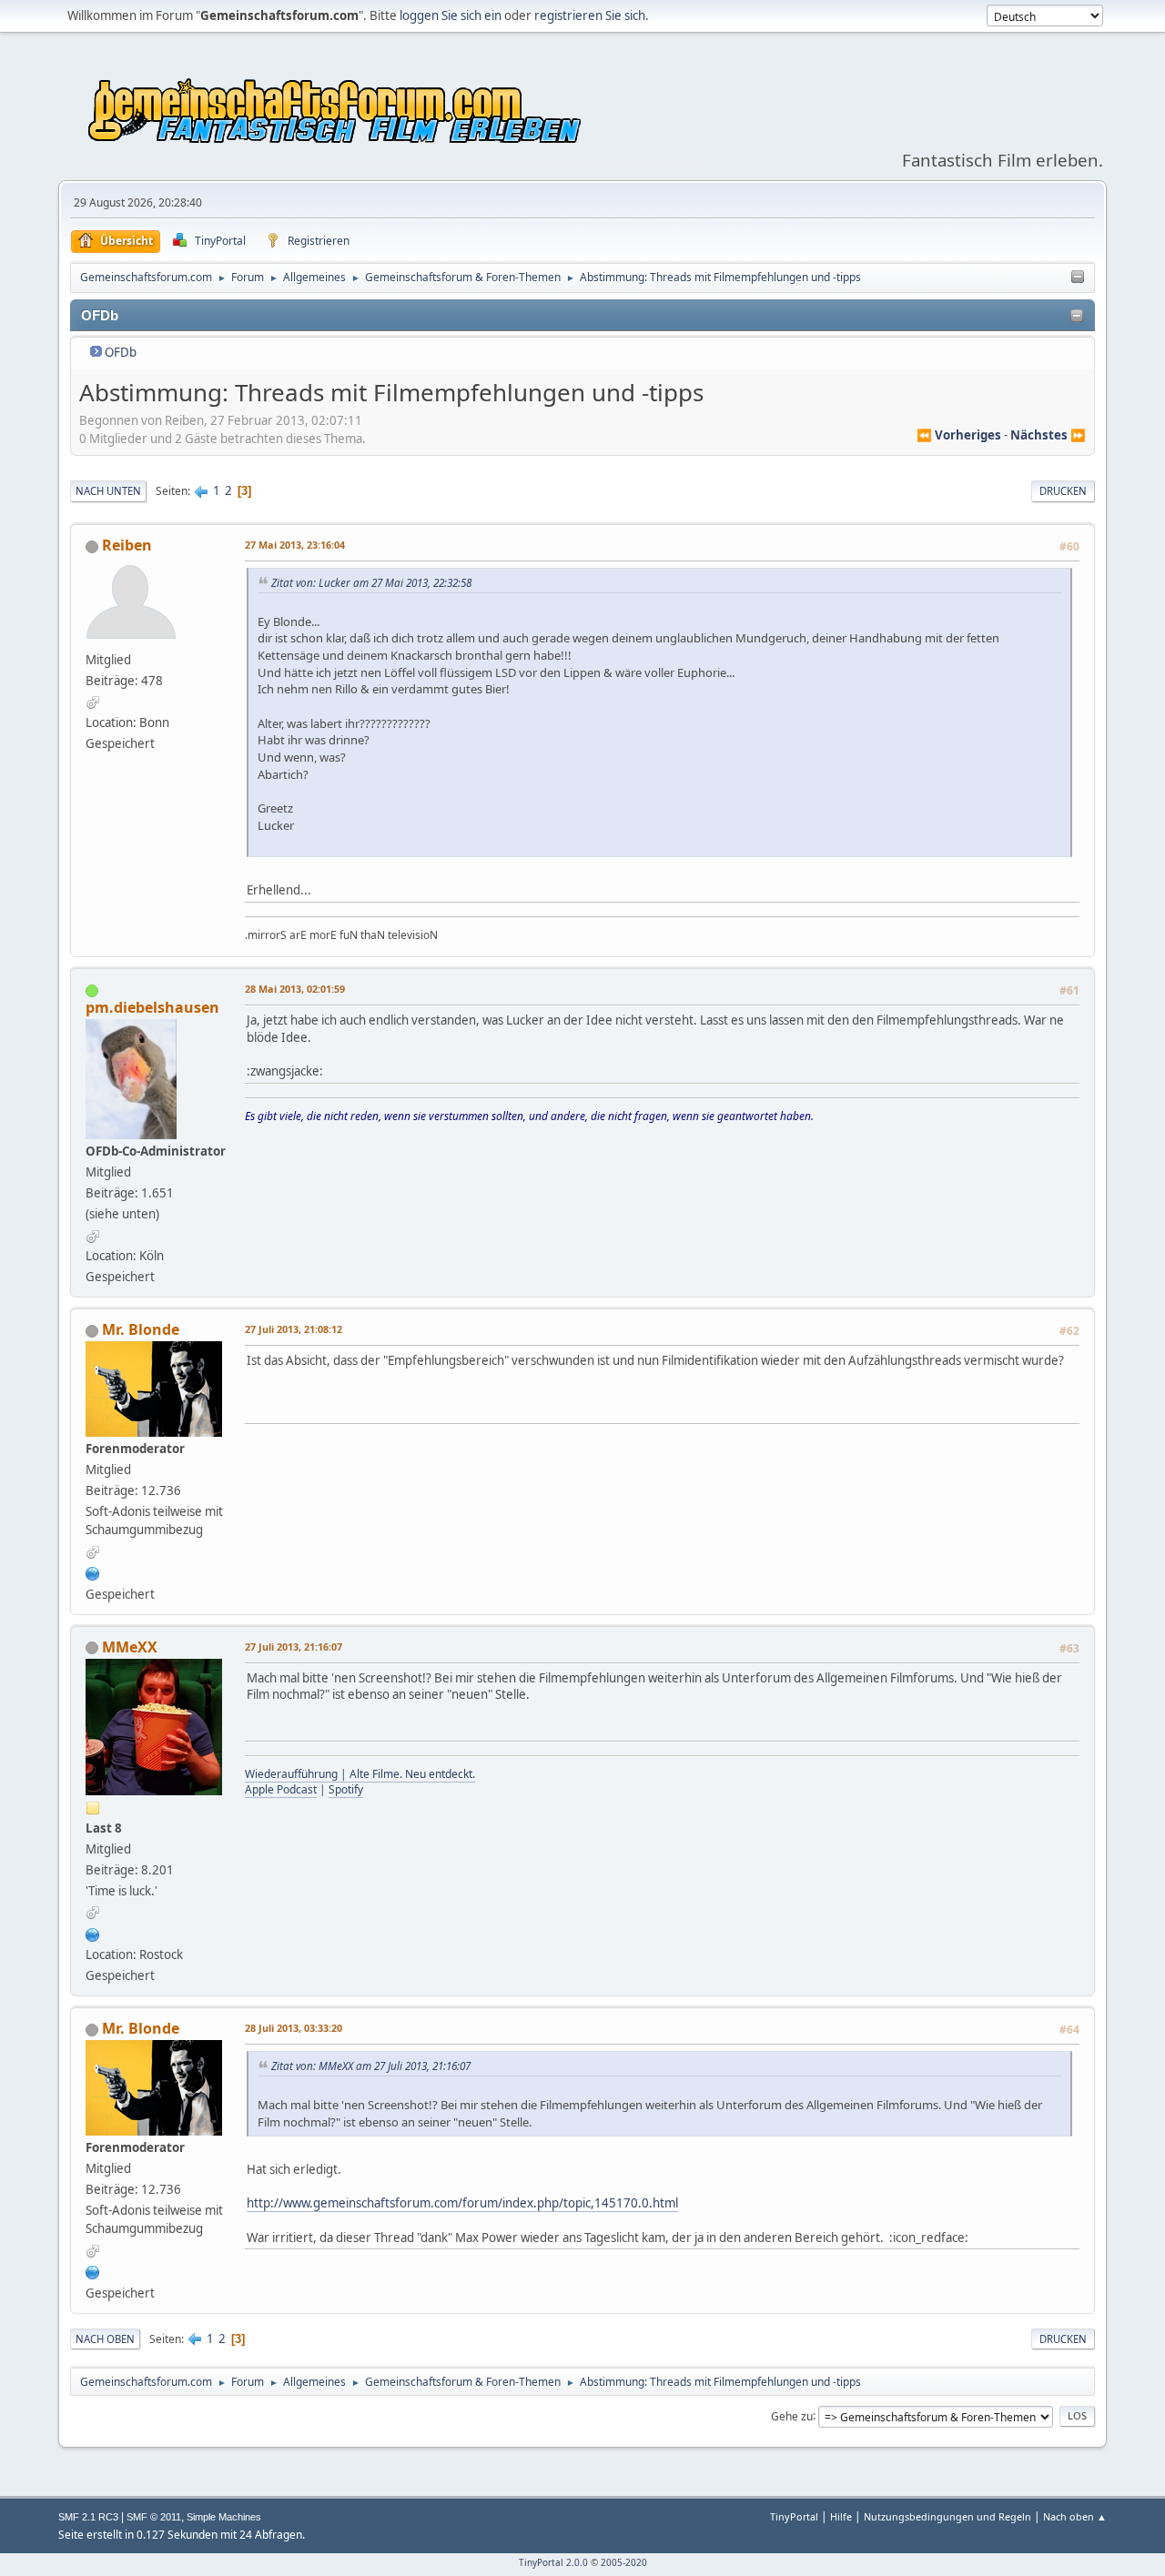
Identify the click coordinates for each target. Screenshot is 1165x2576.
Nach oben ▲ (1075, 2516)
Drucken (1063, 491)
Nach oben (105, 2339)
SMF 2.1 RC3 (88, 2517)
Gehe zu (792, 2415)
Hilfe (841, 2516)
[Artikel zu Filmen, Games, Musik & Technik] (93, 1571)
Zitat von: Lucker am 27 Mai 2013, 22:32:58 (371, 582)
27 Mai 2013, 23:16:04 (295, 545)
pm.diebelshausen (152, 1007)
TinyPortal (794, 2516)
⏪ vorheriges (959, 435)
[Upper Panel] (1078, 278)
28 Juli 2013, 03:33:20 (294, 2028)
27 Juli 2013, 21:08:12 (294, 1329)
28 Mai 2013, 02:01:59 (295, 989)
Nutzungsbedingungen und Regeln (947, 2516)
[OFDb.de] (93, 1933)
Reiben (127, 545)
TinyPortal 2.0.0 (553, 2562)
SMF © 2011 (154, 2517)
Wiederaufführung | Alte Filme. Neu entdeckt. (360, 1774)
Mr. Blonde (141, 1329)
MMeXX (130, 1647)
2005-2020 (624, 2562)
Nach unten (108, 491)
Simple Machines (224, 2517)
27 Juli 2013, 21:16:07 (294, 1647)
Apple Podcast (281, 1789)
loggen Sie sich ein (451, 15)
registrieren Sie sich (590, 15)
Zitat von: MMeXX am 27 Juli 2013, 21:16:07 (371, 2066)
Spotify (346, 1789)
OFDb (121, 352)
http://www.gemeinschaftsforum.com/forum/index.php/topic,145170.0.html (462, 2203)
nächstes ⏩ (1048, 435)
